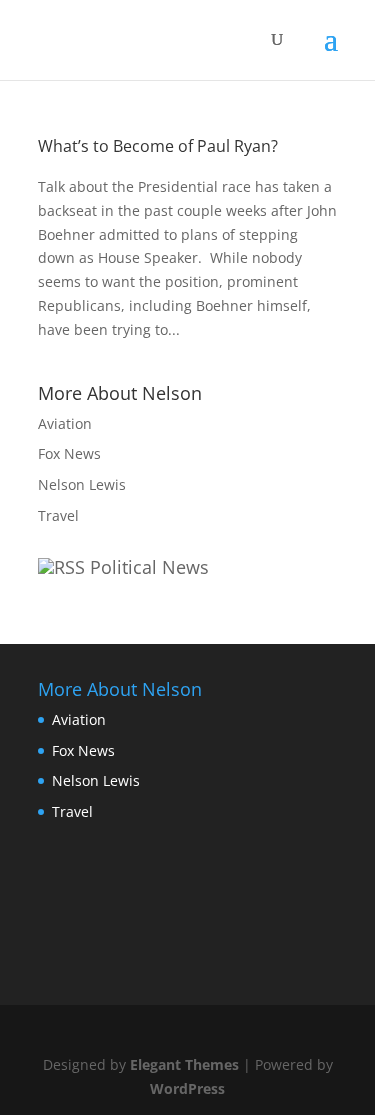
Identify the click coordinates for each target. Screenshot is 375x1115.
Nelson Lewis (82, 484)
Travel (58, 515)
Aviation (65, 423)
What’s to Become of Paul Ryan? (158, 146)
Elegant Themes (184, 1064)
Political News (149, 567)
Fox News (69, 453)
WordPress (187, 1088)
